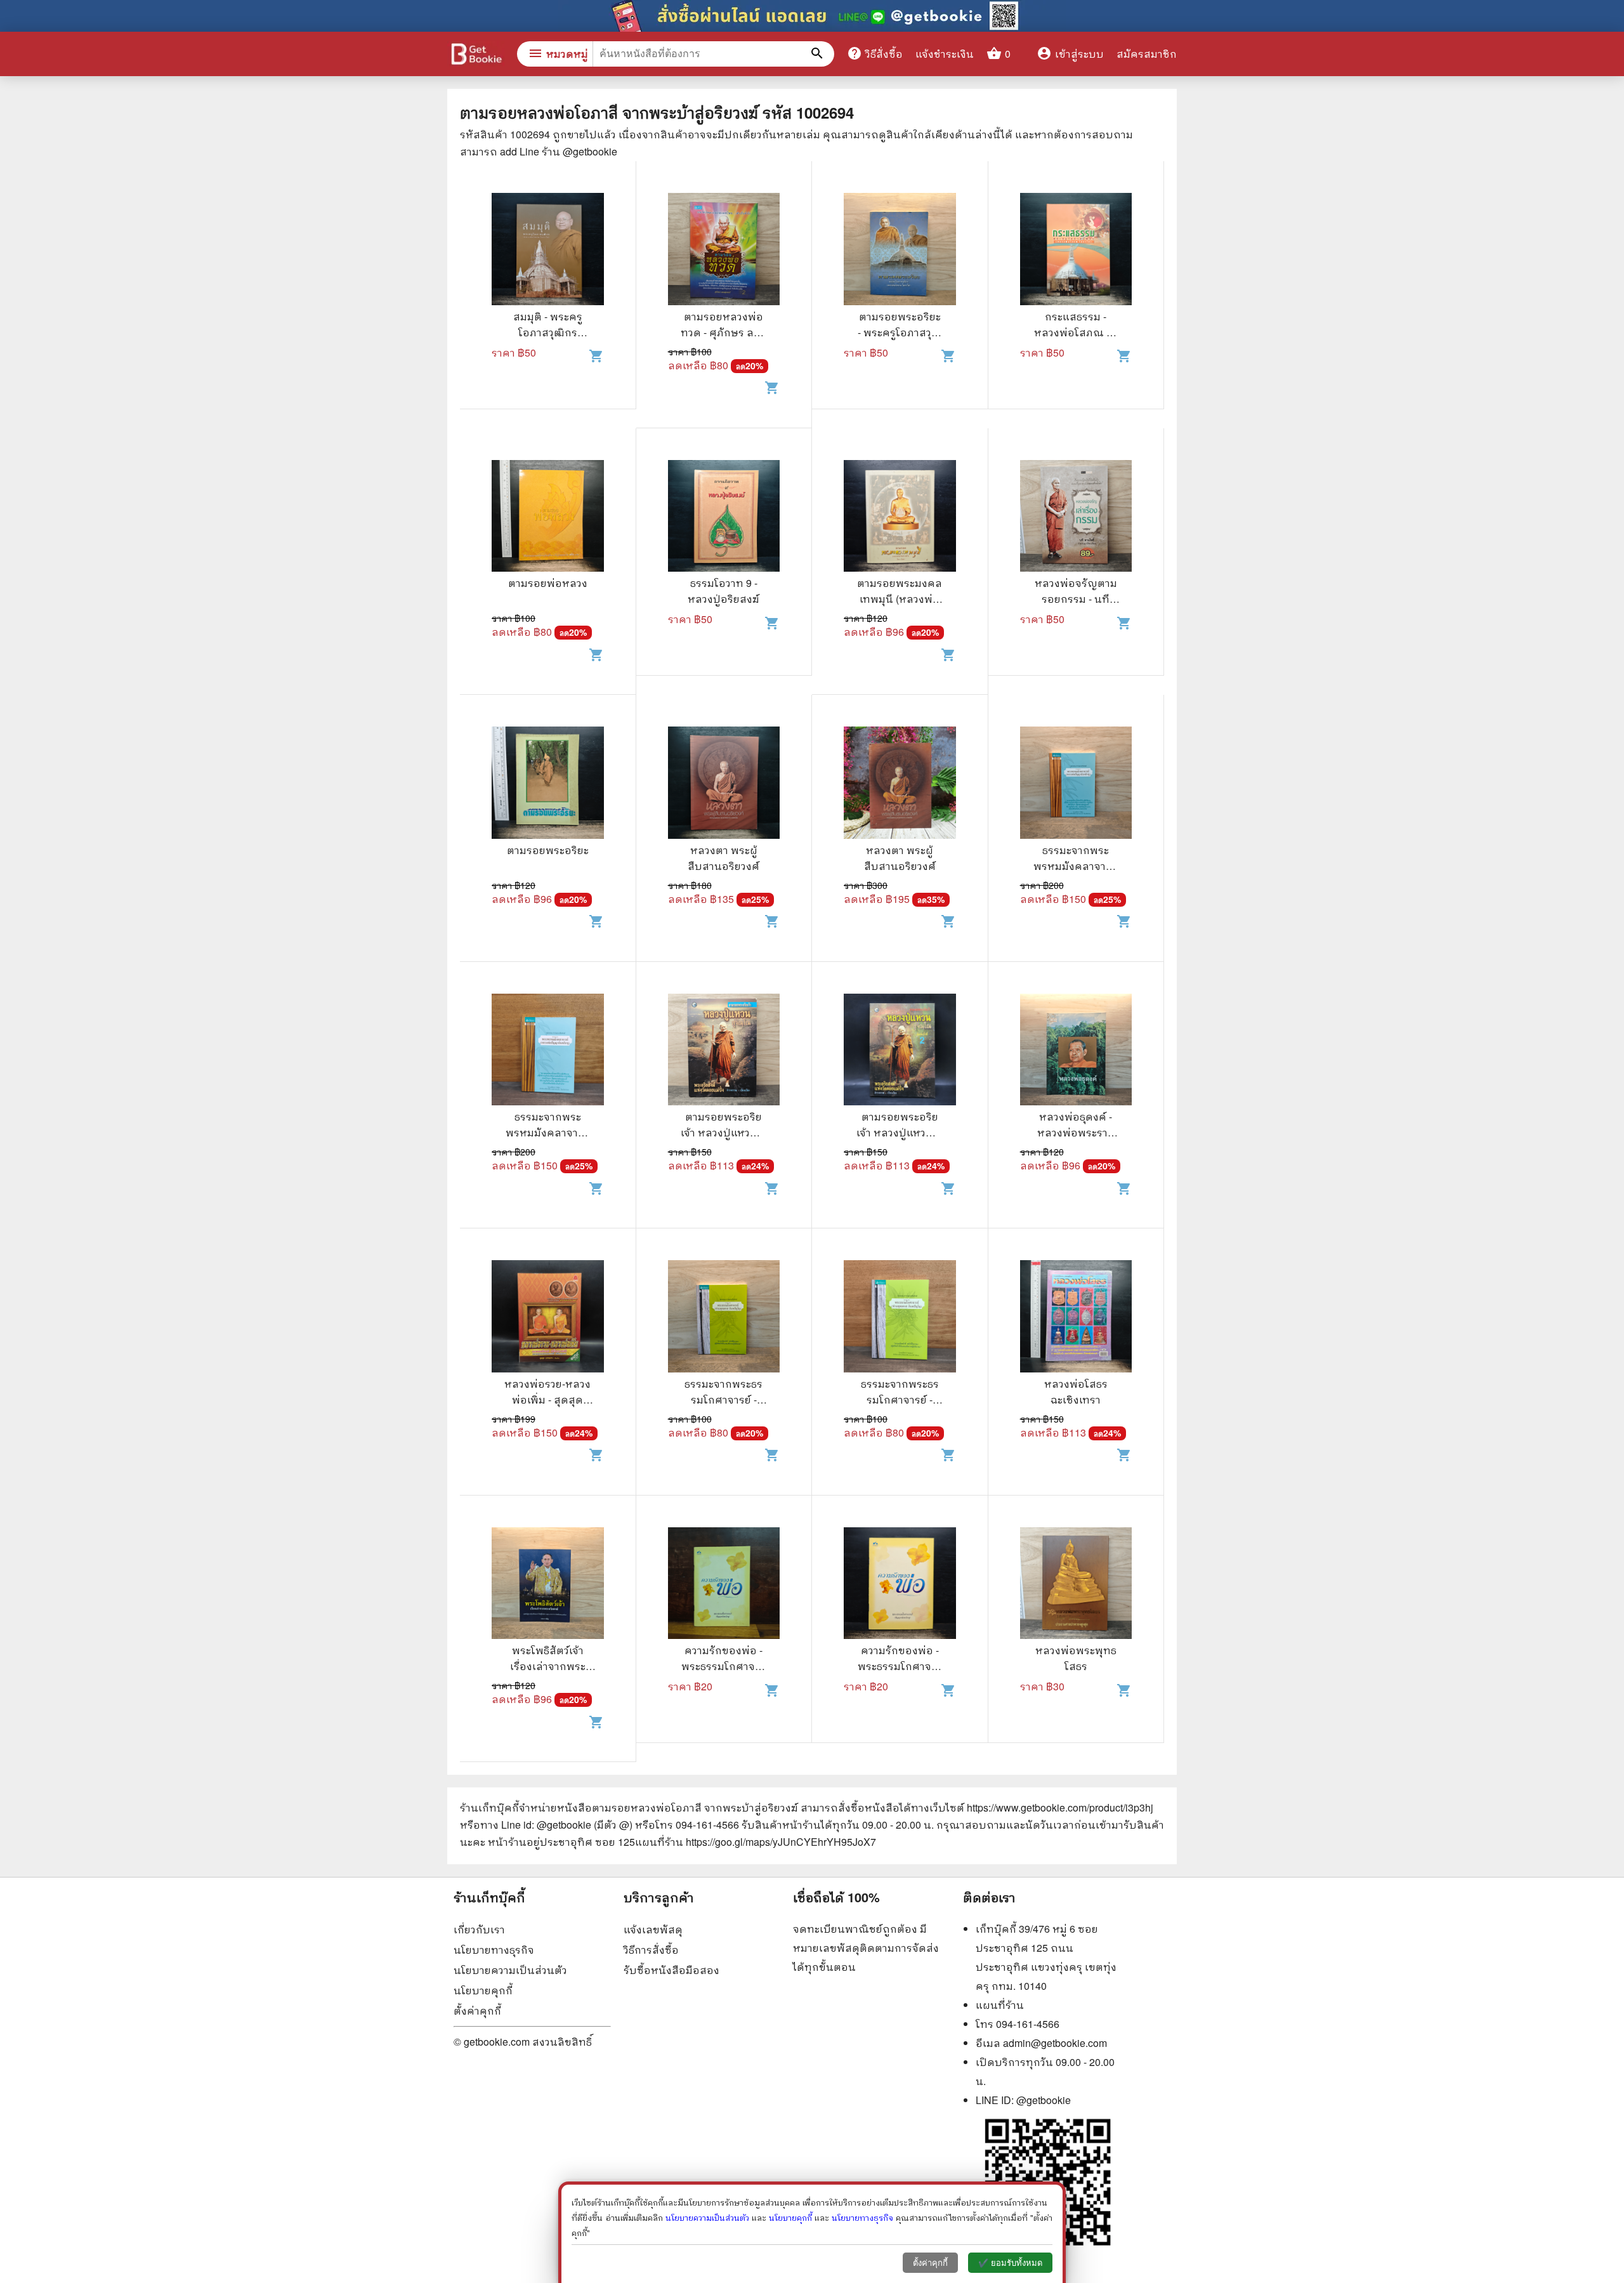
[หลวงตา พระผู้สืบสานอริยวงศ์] (724, 784)
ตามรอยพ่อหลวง (548, 583)
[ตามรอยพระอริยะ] (548, 784)
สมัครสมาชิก (1147, 54)
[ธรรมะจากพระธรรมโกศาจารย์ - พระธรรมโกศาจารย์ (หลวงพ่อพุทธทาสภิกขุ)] (724, 1318)
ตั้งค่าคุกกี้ (477, 2010)
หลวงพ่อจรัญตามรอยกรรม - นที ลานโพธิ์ (1076, 599)
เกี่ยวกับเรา (479, 1929)
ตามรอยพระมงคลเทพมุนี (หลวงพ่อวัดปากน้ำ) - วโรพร (900, 599)
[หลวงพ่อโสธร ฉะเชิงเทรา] (1076, 1318)
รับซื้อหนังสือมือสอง (671, 1970)
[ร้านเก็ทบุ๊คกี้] (476, 56)
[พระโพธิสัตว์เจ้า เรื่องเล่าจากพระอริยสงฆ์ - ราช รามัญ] (548, 1585)
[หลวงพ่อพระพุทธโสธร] (1076, 1585)
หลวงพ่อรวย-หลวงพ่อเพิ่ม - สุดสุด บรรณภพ (547, 1399)
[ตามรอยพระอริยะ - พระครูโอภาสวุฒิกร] (900, 251)
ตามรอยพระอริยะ (548, 850)
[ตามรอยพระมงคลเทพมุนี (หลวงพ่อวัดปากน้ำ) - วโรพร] (900, 518)
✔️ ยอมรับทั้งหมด (1010, 2263)
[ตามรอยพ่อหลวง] (548, 518)
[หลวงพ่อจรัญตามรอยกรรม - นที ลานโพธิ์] (1076, 518)
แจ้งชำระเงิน (945, 54)
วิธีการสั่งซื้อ (651, 1950)
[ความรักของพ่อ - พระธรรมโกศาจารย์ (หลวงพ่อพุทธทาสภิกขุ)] (724, 1585)
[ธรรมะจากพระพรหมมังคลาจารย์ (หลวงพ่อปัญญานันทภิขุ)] (1076, 784)
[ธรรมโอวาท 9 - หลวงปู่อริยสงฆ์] (724, 518)
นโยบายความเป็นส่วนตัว (510, 1970)
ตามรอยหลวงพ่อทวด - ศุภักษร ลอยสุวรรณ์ (724, 332)
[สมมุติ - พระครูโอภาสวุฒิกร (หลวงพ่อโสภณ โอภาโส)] (548, 251)
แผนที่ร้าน (1000, 2005)
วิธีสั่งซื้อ (875, 53)
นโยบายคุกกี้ (483, 1990)
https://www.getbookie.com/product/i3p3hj (1060, 1807)
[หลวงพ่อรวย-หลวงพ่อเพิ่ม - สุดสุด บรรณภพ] (548, 1318)
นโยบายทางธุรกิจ (494, 1950)
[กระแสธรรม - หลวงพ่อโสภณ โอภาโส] (1076, 251)
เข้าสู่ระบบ (1070, 54)
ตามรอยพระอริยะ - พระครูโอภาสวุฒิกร (900, 332)
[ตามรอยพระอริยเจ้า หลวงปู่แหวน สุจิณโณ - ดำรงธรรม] (724, 1051)
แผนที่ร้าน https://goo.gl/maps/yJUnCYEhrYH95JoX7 (756, 1842)
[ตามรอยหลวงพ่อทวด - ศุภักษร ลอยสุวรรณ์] (724, 251)
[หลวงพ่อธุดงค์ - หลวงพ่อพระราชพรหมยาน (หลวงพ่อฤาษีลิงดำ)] (1076, 1051)
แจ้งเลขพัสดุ (653, 1929)
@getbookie (1044, 2100)
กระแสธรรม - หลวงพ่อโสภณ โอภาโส (1076, 332)
